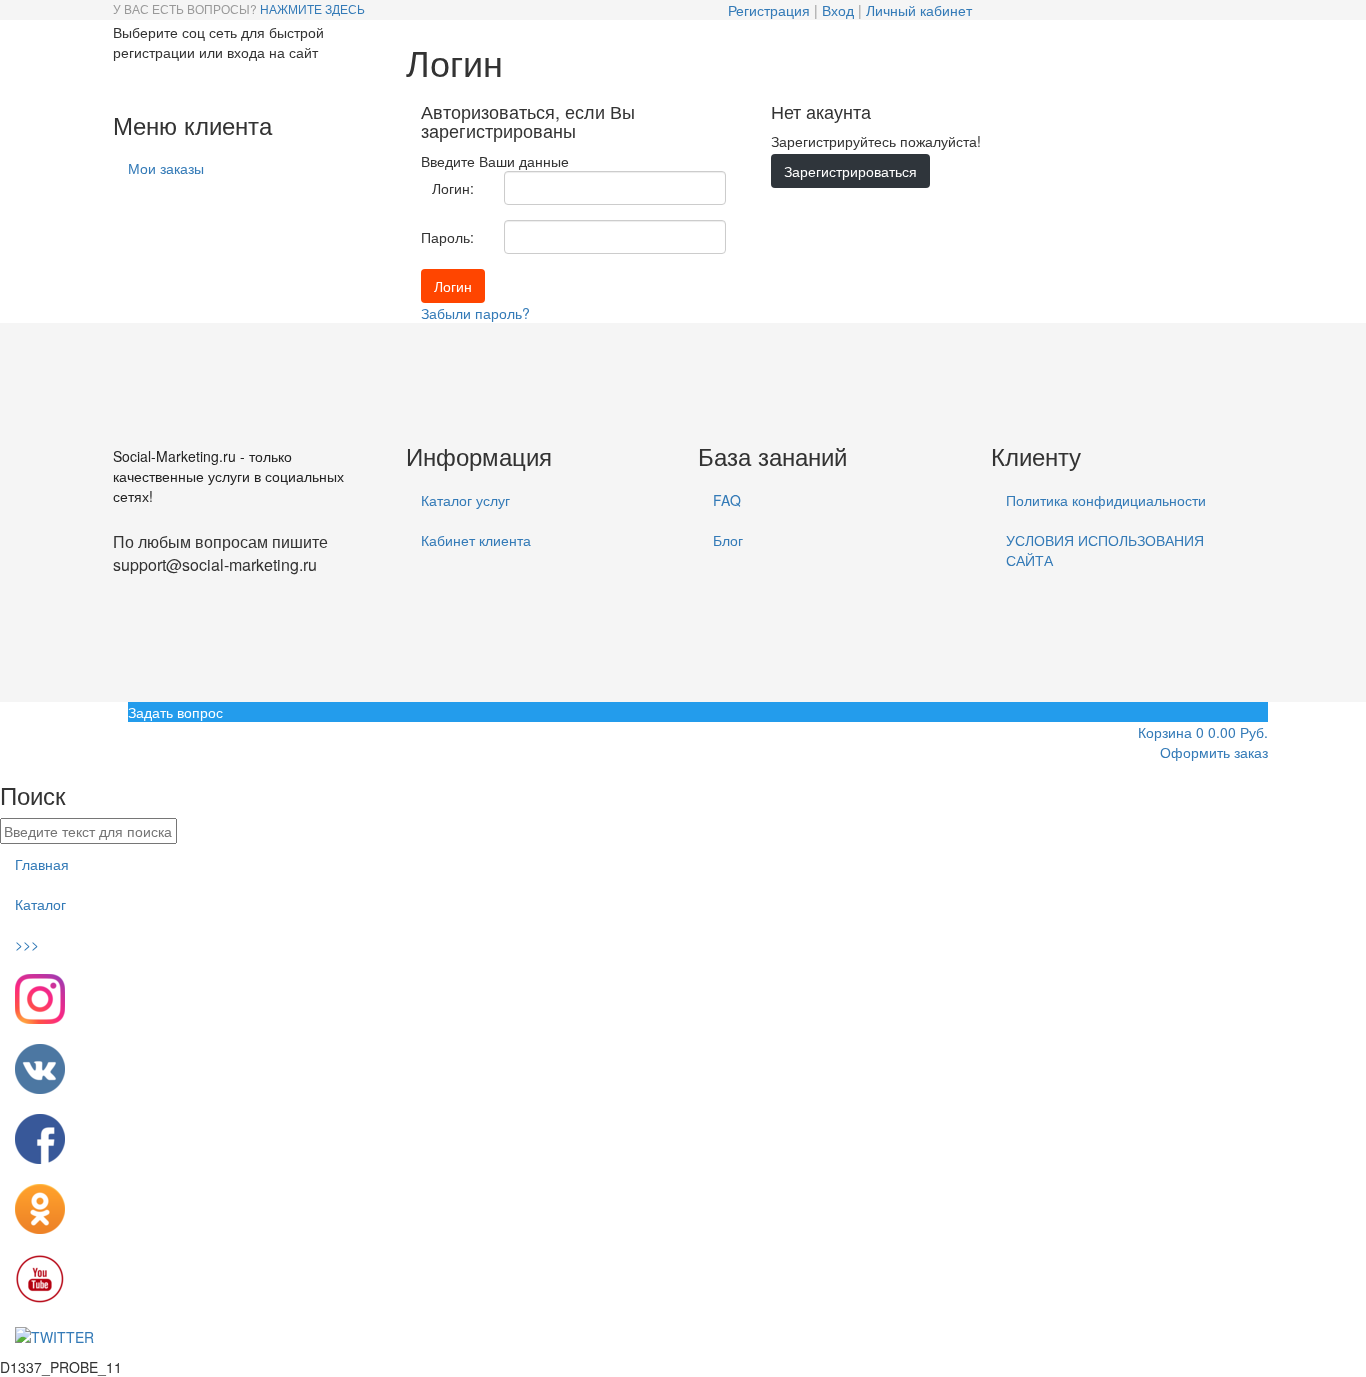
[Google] (139, 82)
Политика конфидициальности (1106, 500)
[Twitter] (187, 82)
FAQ (727, 500)
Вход (838, 10)
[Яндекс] (219, 82)
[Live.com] (163, 82)
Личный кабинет (919, 10)
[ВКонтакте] (195, 82)
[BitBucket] (115, 82)
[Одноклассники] (179, 82)
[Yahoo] (211, 82)
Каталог (40, 904)
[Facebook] (131, 82)
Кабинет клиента (476, 540)
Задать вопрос (175, 712)
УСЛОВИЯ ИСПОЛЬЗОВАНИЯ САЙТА (1105, 550)
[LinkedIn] (155, 82)
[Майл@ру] (171, 82)
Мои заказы (166, 168)
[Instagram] (147, 82)
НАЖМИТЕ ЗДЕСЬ (312, 8)
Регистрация (769, 10)
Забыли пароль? (475, 313)
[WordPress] (203, 82)
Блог (728, 540)
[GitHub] (123, 82)
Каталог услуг (465, 500)
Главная (42, 864)
